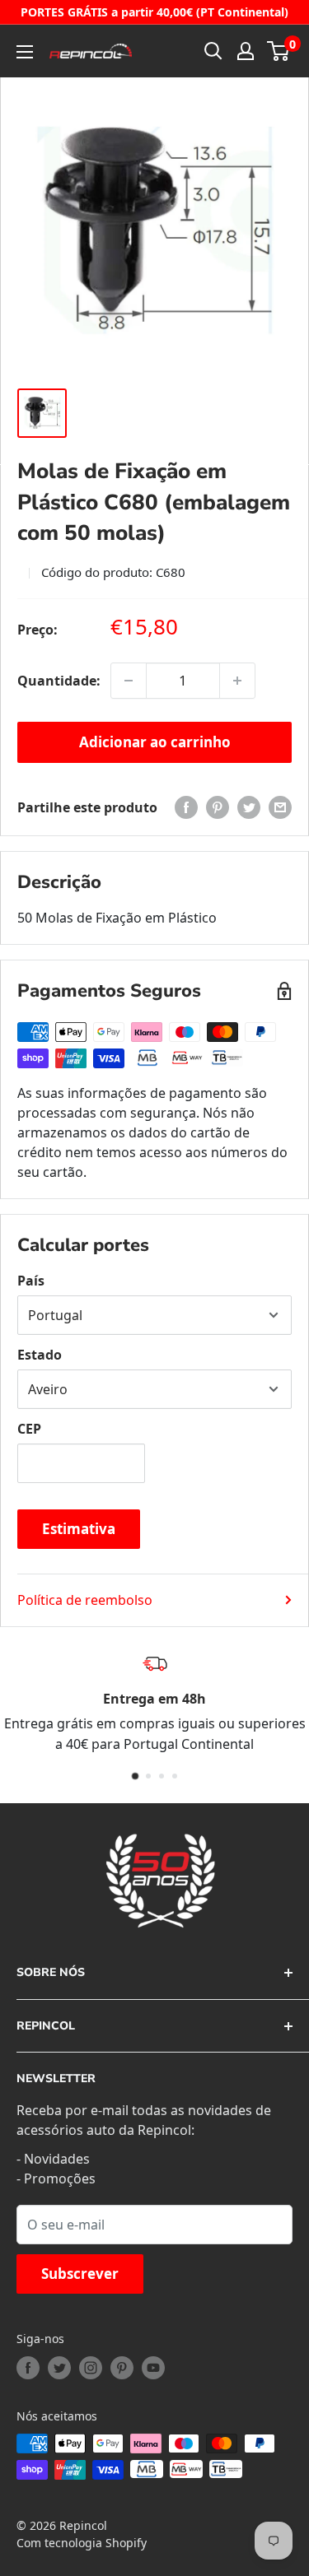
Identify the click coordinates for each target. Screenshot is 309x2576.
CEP (29, 1429)
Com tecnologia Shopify (82, 2543)
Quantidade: (59, 681)
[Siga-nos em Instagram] (91, 2368)
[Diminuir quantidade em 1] (129, 681)
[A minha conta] (246, 51)
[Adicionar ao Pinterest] (218, 807)
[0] (279, 51)
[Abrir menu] (25, 52)
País (31, 1281)
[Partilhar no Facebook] (186, 807)
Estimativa (79, 1529)
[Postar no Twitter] (249, 807)
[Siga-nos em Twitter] (59, 2368)
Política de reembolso (85, 1600)
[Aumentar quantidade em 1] (237, 681)
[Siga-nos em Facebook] (28, 2368)
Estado (40, 1355)
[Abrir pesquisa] (213, 51)
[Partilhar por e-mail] (280, 807)
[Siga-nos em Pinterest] (122, 2368)
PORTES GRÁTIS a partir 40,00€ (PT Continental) (154, 12)
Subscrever (80, 2274)
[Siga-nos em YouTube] (153, 2368)
